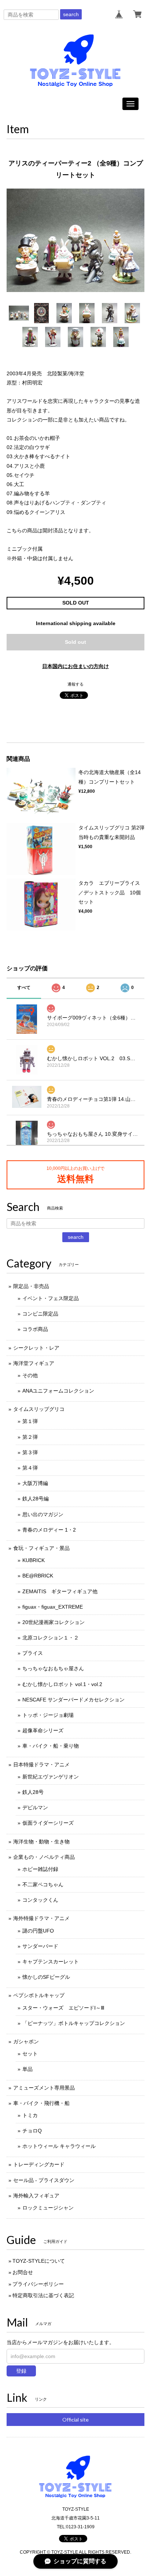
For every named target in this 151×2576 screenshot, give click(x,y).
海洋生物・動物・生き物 (41, 1842)
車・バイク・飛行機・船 (41, 2103)
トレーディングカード (39, 2164)
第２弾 (30, 1437)
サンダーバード (40, 1946)
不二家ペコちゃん (43, 1884)
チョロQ (32, 2131)
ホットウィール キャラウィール (59, 2146)
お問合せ (23, 2272)
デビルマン (35, 1807)
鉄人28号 (33, 1792)
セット (30, 2054)
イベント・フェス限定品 (51, 1298)
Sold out (75, 642)
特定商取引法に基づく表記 (43, 2295)
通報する (75, 684)
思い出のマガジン (43, 1514)
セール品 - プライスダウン (44, 2180)
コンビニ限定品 (40, 1314)
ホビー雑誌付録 (40, 1869)
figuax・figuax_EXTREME (53, 1607)
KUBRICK (34, 1560)
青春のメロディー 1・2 (49, 1530)
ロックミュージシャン (48, 2208)
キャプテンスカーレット (51, 1962)
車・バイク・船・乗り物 (51, 1746)
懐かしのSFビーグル (46, 1977)
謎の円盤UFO (38, 1931)
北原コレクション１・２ (51, 1638)
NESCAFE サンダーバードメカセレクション (73, 1700)
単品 (27, 2069)
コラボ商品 (35, 1329)
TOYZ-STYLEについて (39, 2261)
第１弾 (30, 1421)
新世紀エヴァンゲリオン (51, 1777)
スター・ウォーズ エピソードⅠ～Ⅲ (63, 2008)
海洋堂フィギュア (34, 1363)
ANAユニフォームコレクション (58, 1391)
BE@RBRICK (38, 1576)
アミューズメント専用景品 (44, 2088)
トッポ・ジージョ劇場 (48, 1715)
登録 (21, 2371)
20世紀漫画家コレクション (54, 1622)
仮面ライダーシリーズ (48, 1823)
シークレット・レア (36, 1348)
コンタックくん (40, 1900)
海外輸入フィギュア (36, 2196)
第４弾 (30, 1468)
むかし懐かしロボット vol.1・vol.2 (62, 1684)
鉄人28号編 (36, 1499)
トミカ (30, 2115)
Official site (75, 2420)
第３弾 (30, 1452)
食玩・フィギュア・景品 (41, 1548)
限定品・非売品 (31, 1286)
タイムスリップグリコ (39, 1409)
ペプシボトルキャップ (39, 1995)
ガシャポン (26, 2042)
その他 (30, 1375)
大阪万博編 (35, 1483)
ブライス (33, 1653)
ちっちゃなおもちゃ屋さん (53, 1668)
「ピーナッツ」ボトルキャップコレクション (74, 2023)
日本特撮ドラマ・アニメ (41, 1765)
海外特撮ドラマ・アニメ (41, 1918)
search (71, 14)
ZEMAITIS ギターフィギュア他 (60, 1591)
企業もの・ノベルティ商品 (44, 1857)
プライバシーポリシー (38, 2284)
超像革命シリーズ (43, 1730)
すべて (24, 988)
